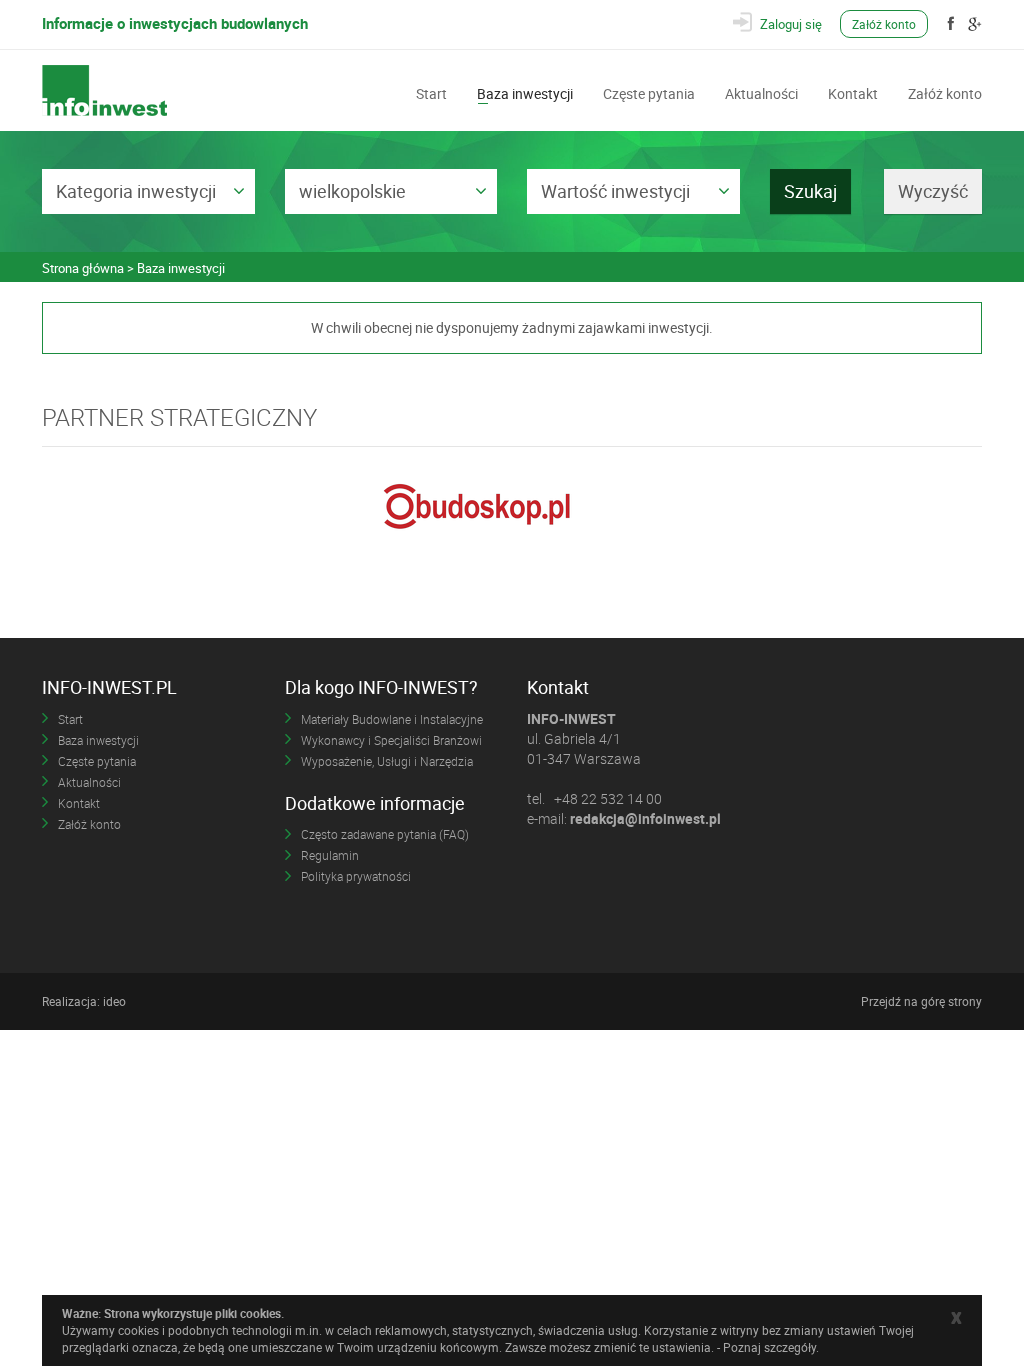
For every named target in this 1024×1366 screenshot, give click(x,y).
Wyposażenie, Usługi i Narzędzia (387, 761)
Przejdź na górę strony (921, 1001)
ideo (114, 1001)
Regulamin (330, 855)
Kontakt (853, 92)
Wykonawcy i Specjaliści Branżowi (391, 740)
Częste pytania (649, 92)
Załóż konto (884, 24)
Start (431, 92)
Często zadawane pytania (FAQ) (385, 834)
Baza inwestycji (525, 92)
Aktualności (761, 92)
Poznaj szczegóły (769, 1347)
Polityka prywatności (356, 876)
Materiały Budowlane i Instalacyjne (392, 719)
